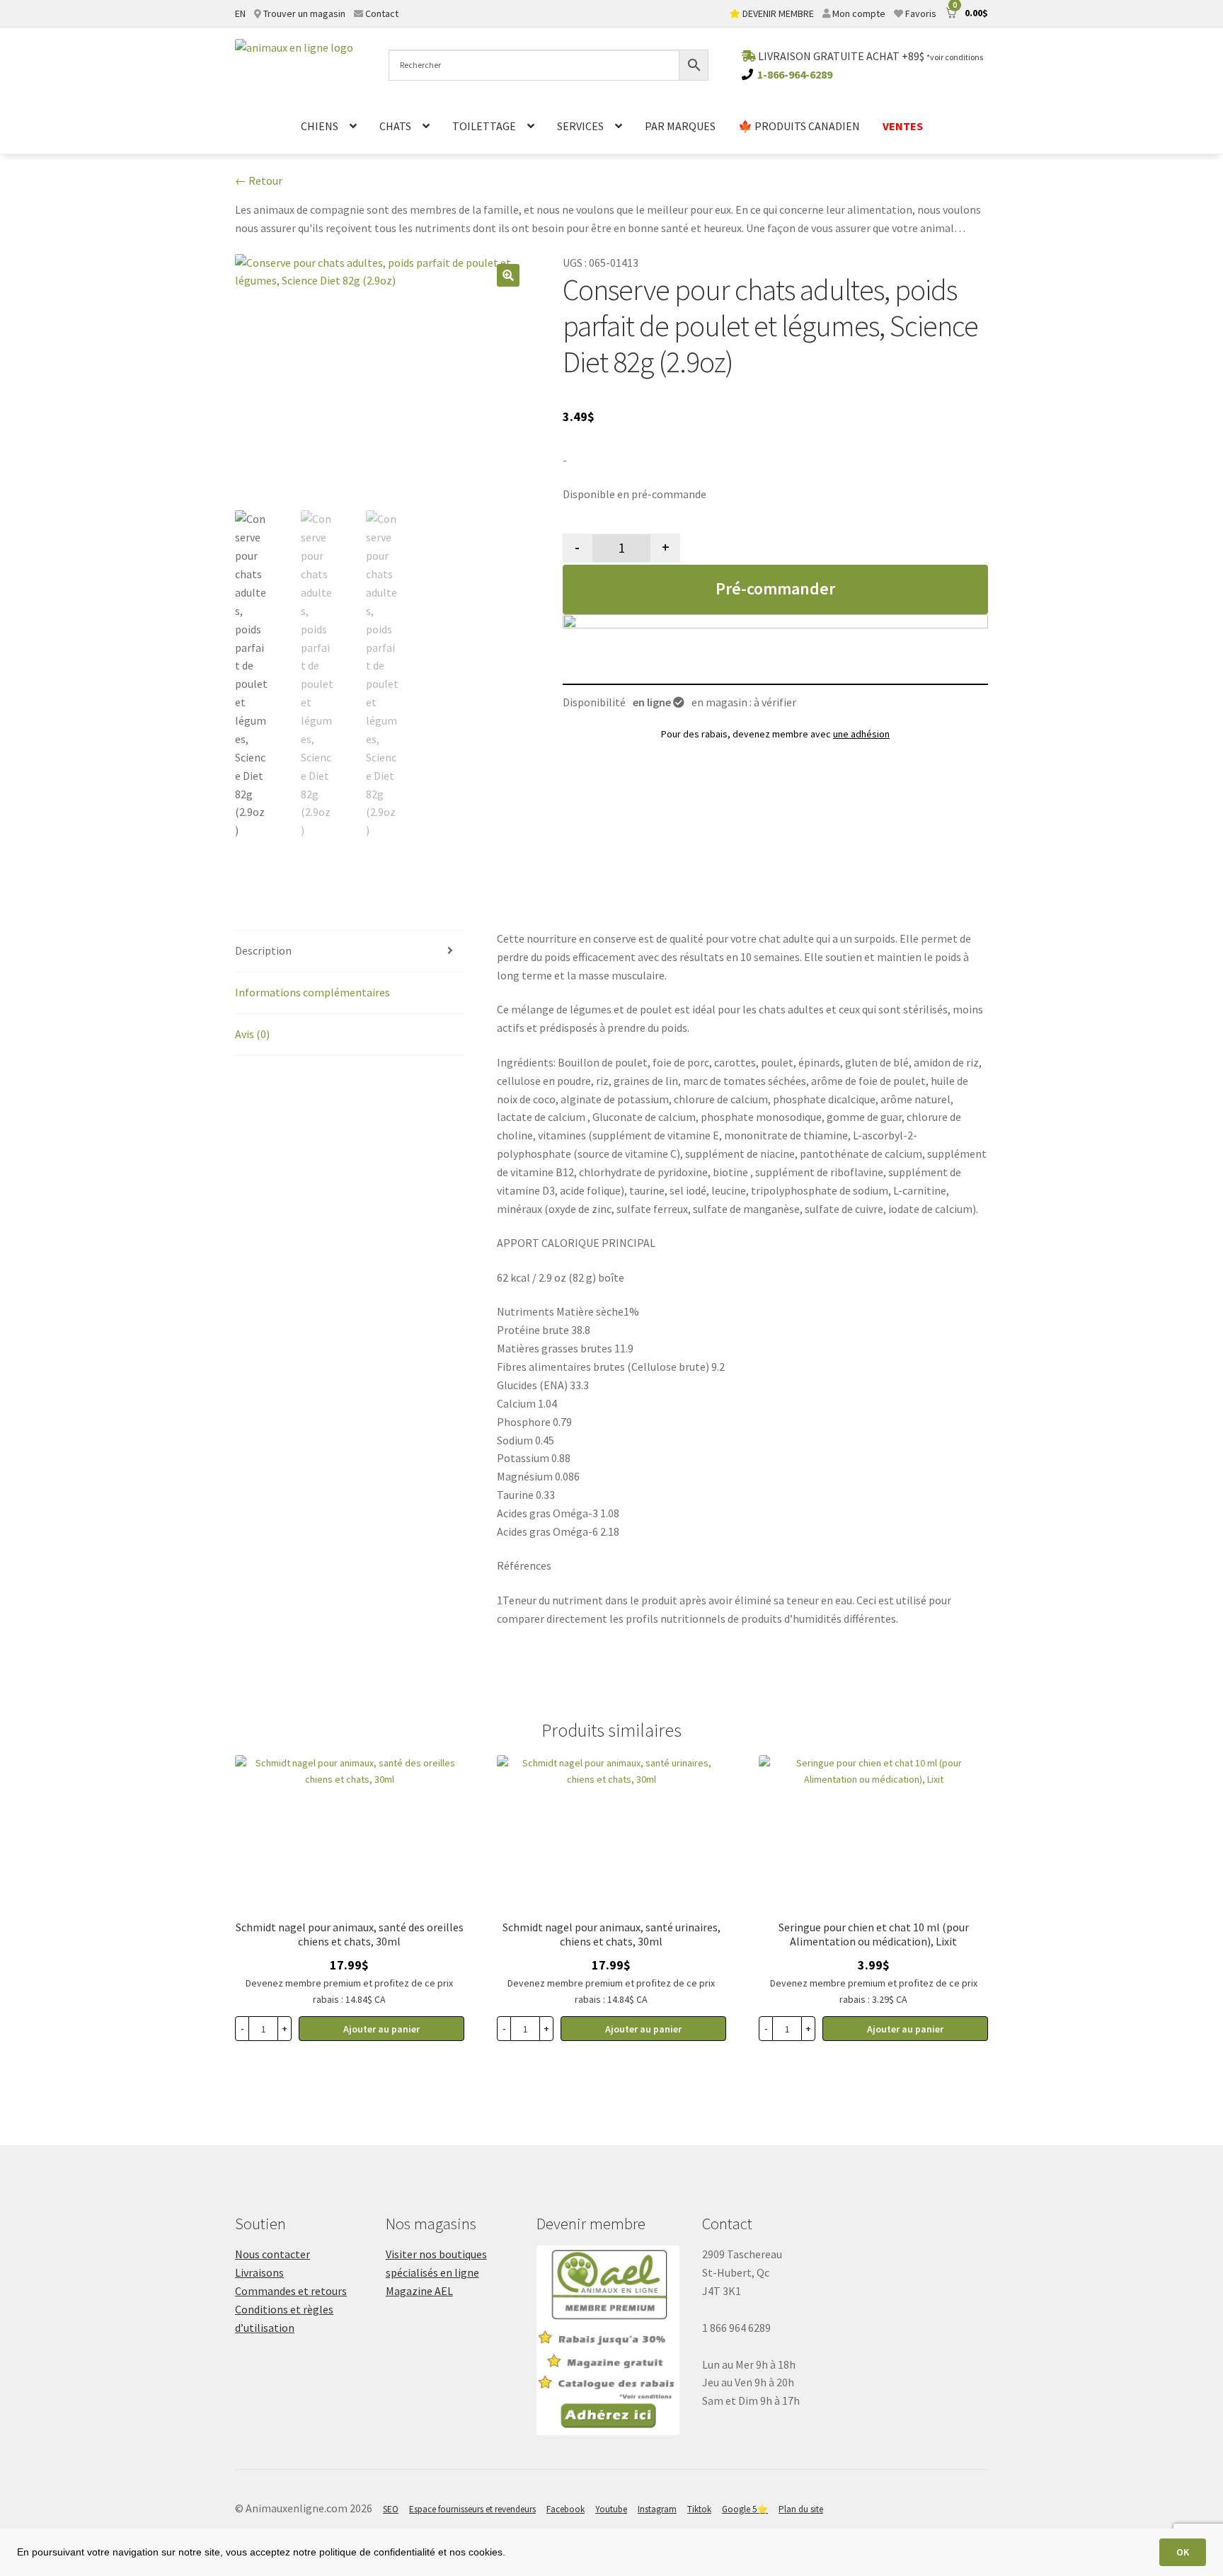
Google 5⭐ (745, 2509)
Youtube (611, 2509)
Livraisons (259, 2272)
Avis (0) (252, 1034)
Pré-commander (775, 588)
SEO (391, 2509)
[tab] (350, 951)
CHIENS (320, 126)
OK (1183, 2552)
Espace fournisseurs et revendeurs (472, 2509)
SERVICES (580, 126)
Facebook (565, 2509)
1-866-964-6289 (795, 74)
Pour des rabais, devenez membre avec (775, 734)
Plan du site (801, 2509)
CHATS (395, 126)
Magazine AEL (419, 2291)
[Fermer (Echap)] (1176, 16)
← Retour (259, 180)
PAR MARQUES (680, 126)
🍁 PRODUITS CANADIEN (799, 126)
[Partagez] (1207, 16)
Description (263, 950)
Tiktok (699, 2509)
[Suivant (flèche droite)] (1198, 1288)
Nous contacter (272, 2254)
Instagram (657, 2509)
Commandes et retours (291, 2291)
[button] (508, 275)
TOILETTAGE (484, 126)
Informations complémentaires (312, 992)
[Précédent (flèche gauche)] (25, 1288)
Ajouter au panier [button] (381, 2029)
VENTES (903, 126)
